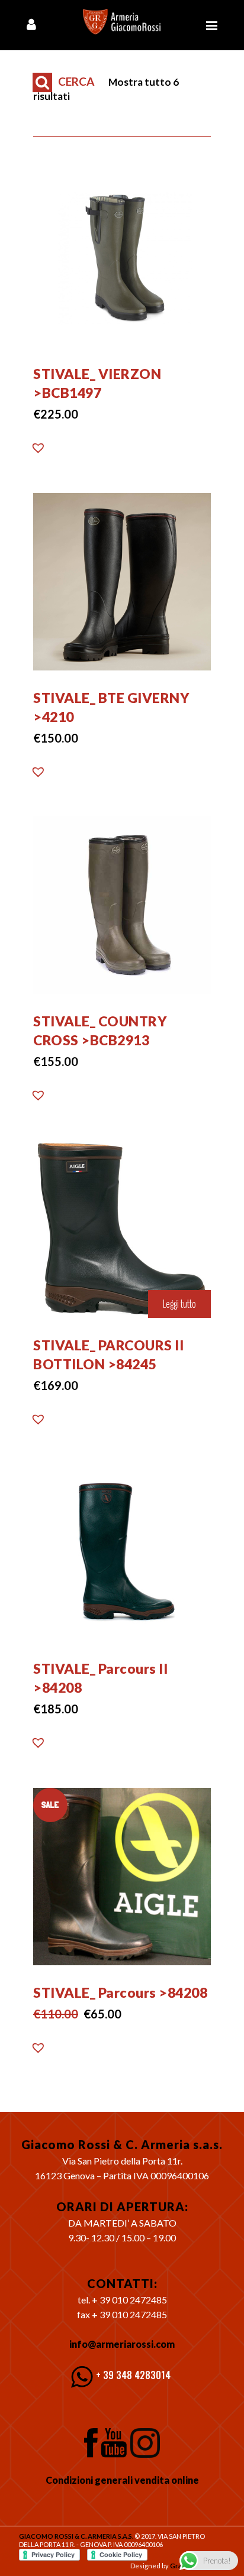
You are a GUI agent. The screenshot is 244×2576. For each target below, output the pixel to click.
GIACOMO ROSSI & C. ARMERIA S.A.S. (76, 2536)
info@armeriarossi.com (122, 2344)
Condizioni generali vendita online (122, 2480)
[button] (38, 451)
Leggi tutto (179, 1304)
